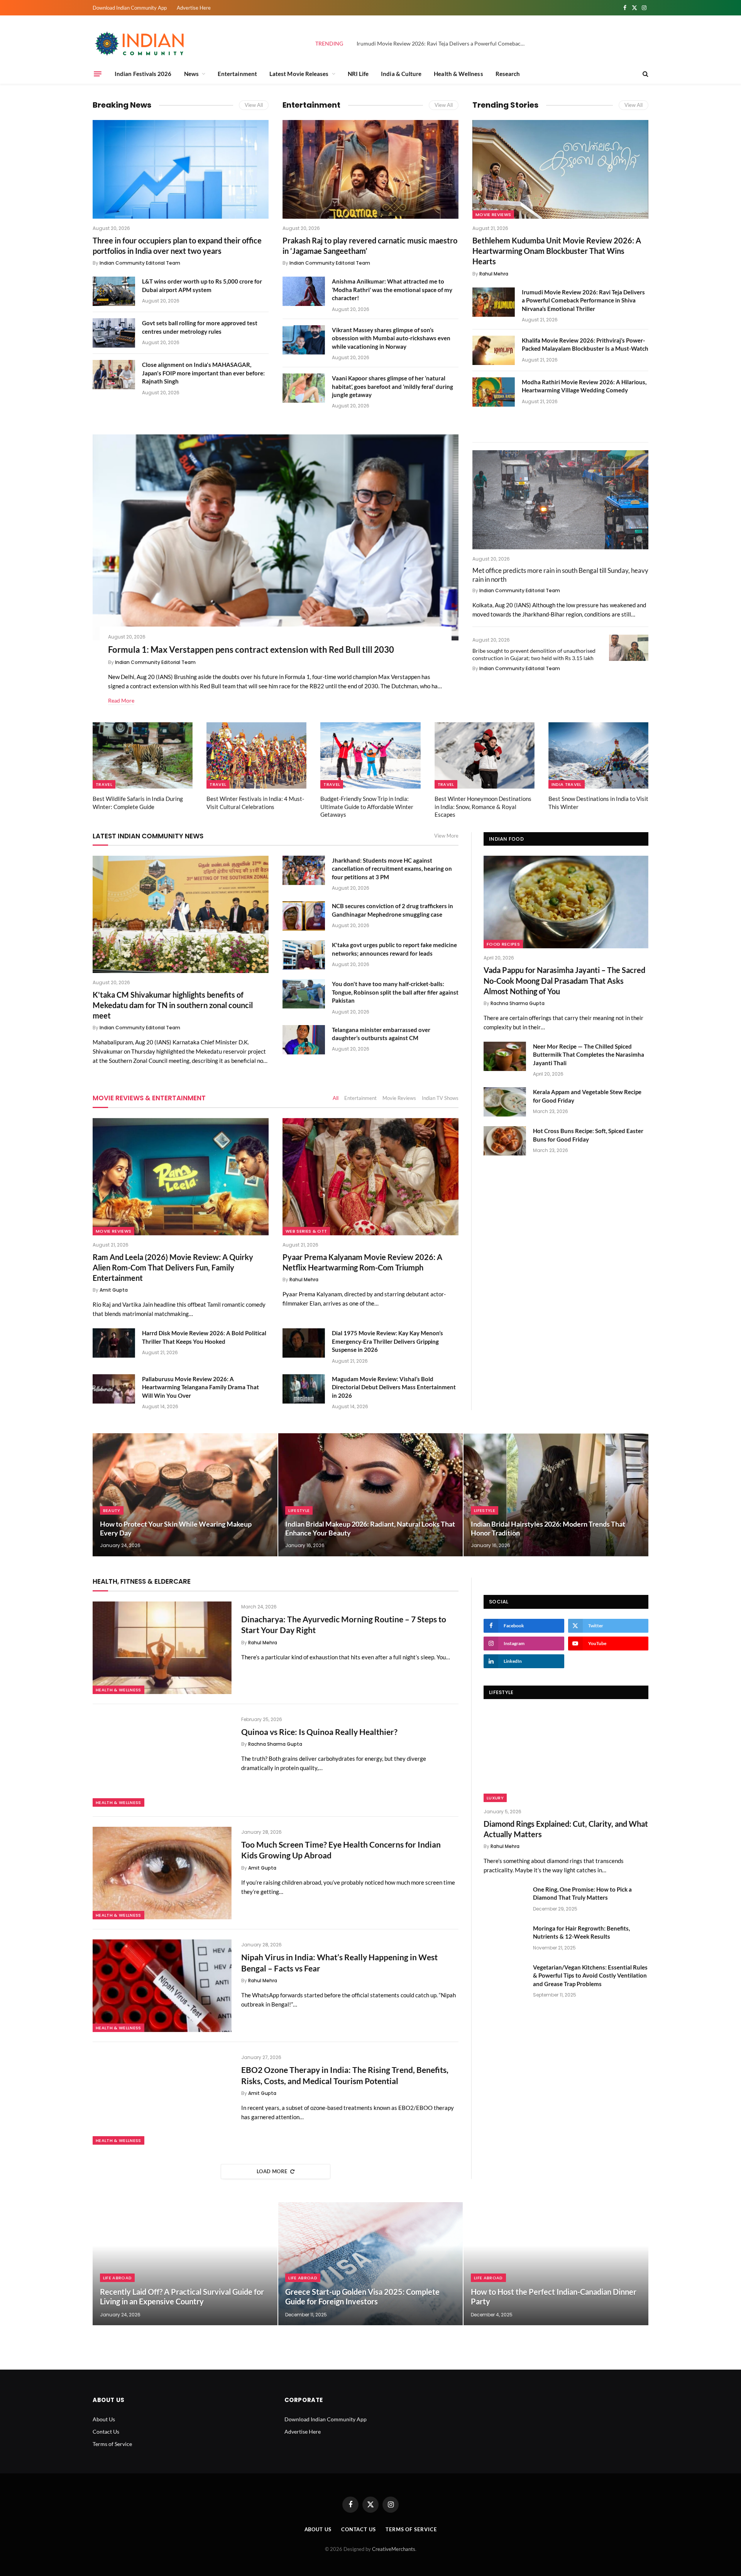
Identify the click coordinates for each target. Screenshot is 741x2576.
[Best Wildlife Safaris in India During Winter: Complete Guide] (143, 756)
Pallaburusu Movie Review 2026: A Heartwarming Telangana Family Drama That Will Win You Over (200, 1387)
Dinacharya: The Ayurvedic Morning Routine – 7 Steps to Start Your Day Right (344, 1625)
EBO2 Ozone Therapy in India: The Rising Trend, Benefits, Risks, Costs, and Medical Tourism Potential (345, 2075)
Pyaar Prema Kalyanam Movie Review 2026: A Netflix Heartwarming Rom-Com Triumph (362, 1262)
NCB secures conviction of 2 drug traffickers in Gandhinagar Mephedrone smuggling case (392, 910)
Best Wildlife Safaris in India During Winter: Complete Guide (138, 802)
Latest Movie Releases (299, 74)
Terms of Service (112, 2444)
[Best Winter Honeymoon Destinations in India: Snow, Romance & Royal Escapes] (485, 756)
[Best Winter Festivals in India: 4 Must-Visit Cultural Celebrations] (256, 756)
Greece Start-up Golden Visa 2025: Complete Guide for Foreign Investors (362, 2297)
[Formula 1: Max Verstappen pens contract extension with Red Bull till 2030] (276, 537)
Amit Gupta (114, 1290)
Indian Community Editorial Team (140, 263)
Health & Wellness (458, 74)
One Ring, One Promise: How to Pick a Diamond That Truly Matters (582, 1893)
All (336, 1098)
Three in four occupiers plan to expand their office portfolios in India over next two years (177, 246)
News (191, 74)
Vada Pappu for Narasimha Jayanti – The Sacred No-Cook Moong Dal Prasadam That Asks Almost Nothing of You (564, 980)
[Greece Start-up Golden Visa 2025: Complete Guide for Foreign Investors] (371, 2264)
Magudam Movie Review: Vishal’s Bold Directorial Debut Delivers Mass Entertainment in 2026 (394, 1387)
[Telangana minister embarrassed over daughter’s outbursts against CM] (304, 1040)
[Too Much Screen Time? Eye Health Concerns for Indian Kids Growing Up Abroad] (162, 1873)
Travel (104, 784)
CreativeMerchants (394, 2549)
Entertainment (237, 74)
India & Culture (401, 74)
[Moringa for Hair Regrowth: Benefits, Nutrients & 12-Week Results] (505, 1938)
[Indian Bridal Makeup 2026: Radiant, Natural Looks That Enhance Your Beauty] (371, 1495)
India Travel (567, 784)
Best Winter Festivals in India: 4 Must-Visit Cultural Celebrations (255, 802)
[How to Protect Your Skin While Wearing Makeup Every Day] (185, 1495)
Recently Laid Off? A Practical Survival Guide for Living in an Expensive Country (182, 2297)
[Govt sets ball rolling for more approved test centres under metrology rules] (114, 333)
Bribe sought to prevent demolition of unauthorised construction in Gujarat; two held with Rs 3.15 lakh (534, 654)
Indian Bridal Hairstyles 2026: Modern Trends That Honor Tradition (548, 1528)
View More (446, 836)
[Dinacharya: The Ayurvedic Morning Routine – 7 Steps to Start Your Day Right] (162, 1648)
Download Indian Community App (130, 8)
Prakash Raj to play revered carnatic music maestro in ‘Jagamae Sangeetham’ (370, 246)
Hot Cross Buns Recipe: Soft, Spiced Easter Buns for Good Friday (588, 1135)
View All (254, 105)
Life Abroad (118, 2278)
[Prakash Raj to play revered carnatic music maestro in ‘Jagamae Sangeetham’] (370, 169)
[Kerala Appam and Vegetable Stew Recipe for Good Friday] (505, 1102)
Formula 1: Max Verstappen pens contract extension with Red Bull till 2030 (251, 649)
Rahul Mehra (494, 274)
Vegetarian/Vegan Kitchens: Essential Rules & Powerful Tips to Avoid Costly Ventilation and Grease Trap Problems (590, 1975)
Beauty (112, 1510)
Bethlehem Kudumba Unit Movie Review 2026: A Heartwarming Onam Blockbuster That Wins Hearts (557, 251)
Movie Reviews (493, 215)
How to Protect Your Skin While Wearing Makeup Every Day (176, 1528)
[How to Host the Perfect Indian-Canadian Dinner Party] (556, 2264)
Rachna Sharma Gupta (518, 1003)
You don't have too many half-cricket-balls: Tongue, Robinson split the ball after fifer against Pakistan (395, 992)
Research (508, 74)
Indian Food (506, 839)
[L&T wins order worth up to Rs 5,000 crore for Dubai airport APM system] (114, 291)
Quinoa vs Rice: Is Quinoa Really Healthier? (319, 1732)
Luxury (495, 1798)
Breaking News (122, 105)
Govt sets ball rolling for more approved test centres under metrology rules (200, 327)
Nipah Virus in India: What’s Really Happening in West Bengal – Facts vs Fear (339, 1963)
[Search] (645, 74)
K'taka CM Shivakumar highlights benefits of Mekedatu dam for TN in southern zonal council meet (173, 1005)
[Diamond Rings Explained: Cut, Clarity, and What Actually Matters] (566, 1755)
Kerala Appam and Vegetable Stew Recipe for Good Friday (587, 1096)
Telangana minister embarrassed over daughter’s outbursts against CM (381, 1034)
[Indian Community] (141, 44)
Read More (121, 700)
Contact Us (106, 2432)
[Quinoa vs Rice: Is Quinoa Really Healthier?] (162, 1760)
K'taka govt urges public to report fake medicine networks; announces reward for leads (394, 949)
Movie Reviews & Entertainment (149, 1098)
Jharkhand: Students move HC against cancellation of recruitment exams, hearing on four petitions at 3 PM (392, 869)
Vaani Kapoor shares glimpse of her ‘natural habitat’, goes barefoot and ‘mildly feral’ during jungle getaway (392, 386)
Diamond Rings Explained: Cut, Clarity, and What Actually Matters (566, 1829)
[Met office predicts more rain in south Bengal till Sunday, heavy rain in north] (560, 500)
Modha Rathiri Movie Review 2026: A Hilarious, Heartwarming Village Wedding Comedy (584, 386)
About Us (104, 2419)
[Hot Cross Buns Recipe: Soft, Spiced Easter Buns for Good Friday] (505, 1141)
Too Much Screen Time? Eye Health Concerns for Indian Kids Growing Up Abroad (341, 1850)
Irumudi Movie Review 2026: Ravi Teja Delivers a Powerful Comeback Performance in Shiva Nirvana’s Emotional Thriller (443, 43)
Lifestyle (299, 1510)
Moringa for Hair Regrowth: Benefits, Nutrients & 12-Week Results (581, 1932)
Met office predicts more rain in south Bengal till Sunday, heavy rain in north (560, 575)
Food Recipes (503, 944)
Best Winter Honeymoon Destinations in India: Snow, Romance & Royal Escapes (483, 807)
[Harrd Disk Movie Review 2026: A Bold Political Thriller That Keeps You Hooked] (114, 1343)
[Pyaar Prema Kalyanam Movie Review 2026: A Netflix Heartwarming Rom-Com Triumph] (370, 1177)
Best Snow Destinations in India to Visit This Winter (598, 802)
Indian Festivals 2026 (143, 74)
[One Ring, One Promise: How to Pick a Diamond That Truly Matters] (505, 1899)
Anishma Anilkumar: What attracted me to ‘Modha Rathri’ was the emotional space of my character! (392, 290)
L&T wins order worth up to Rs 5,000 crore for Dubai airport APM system (202, 285)
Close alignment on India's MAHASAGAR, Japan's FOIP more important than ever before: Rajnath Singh (203, 373)
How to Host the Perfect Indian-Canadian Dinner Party (554, 2297)
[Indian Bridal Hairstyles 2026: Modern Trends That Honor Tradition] (556, 1495)
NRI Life (358, 74)
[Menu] (98, 74)
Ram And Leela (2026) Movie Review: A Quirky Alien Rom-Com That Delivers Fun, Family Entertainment (173, 1267)
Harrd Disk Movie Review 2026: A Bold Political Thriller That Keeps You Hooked (204, 1337)
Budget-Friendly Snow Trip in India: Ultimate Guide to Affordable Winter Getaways (367, 807)
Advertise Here (194, 8)
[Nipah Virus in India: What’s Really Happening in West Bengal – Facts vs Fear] (162, 1986)
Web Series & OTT (306, 1231)
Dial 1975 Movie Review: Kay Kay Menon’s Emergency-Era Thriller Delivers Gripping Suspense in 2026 (387, 1341)
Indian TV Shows (440, 1098)
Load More (272, 2171)
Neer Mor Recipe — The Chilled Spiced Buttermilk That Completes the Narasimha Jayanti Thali (589, 1055)
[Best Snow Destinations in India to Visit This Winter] (598, 756)
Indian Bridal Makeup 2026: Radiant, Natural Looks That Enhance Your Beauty (370, 1528)
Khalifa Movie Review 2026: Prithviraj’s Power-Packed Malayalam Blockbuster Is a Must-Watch (585, 344)
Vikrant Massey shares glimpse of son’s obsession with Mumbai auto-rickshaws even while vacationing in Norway (391, 338)
